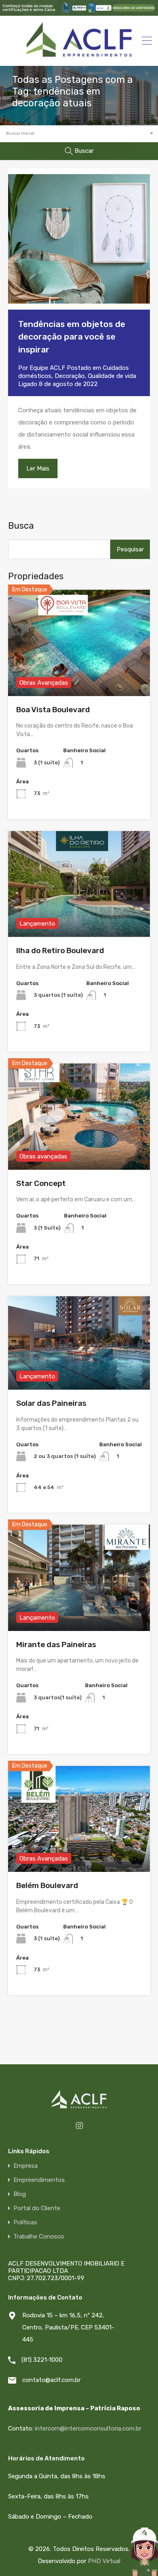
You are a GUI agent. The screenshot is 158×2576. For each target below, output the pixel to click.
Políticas (25, 2223)
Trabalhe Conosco (39, 2237)
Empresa (26, 2166)
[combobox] (79, 134)
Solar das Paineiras (51, 1403)
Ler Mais (38, 468)
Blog (20, 2194)
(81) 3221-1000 (42, 2360)
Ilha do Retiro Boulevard (60, 950)
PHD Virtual (104, 2561)
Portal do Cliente (37, 2208)
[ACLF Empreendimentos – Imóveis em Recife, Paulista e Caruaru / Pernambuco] (79, 56)
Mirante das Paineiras (56, 1645)
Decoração (70, 376)
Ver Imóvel (79, 675)
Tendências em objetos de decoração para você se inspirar (72, 337)
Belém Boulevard (47, 1885)
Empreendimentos (39, 2180)
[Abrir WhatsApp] (124, 2560)
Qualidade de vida (112, 376)
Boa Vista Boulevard (53, 710)
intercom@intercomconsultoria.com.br (88, 2428)
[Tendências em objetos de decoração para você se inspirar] (79, 239)
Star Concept (41, 1183)
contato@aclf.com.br (51, 2380)
